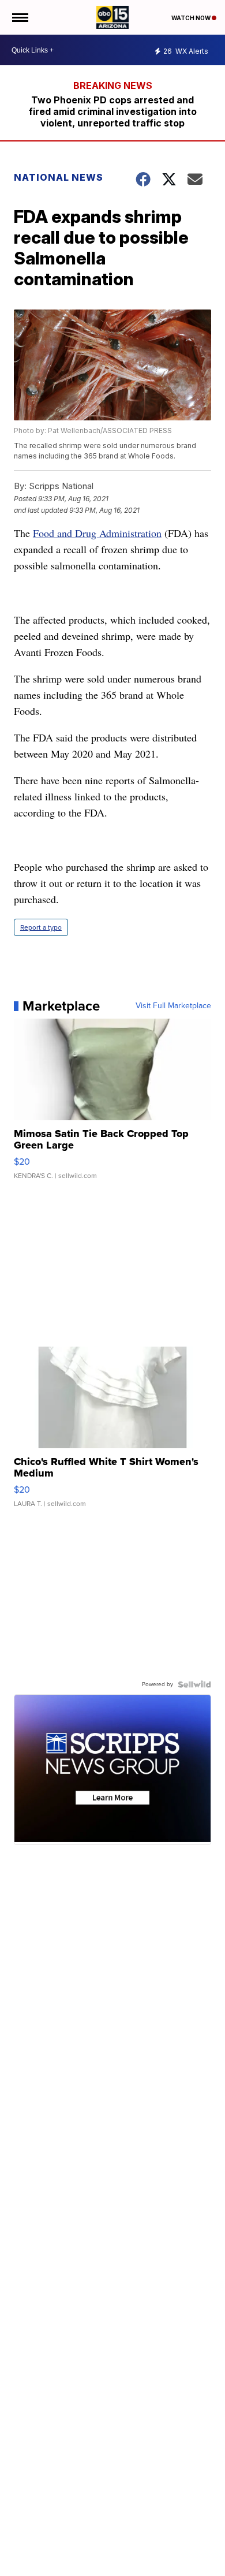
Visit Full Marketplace (173, 1006)
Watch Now (192, 18)
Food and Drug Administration (97, 533)
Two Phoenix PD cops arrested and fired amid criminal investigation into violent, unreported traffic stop (113, 111)
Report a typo (41, 927)
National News (59, 177)
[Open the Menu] (19, 17)
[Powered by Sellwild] (194, 1684)
